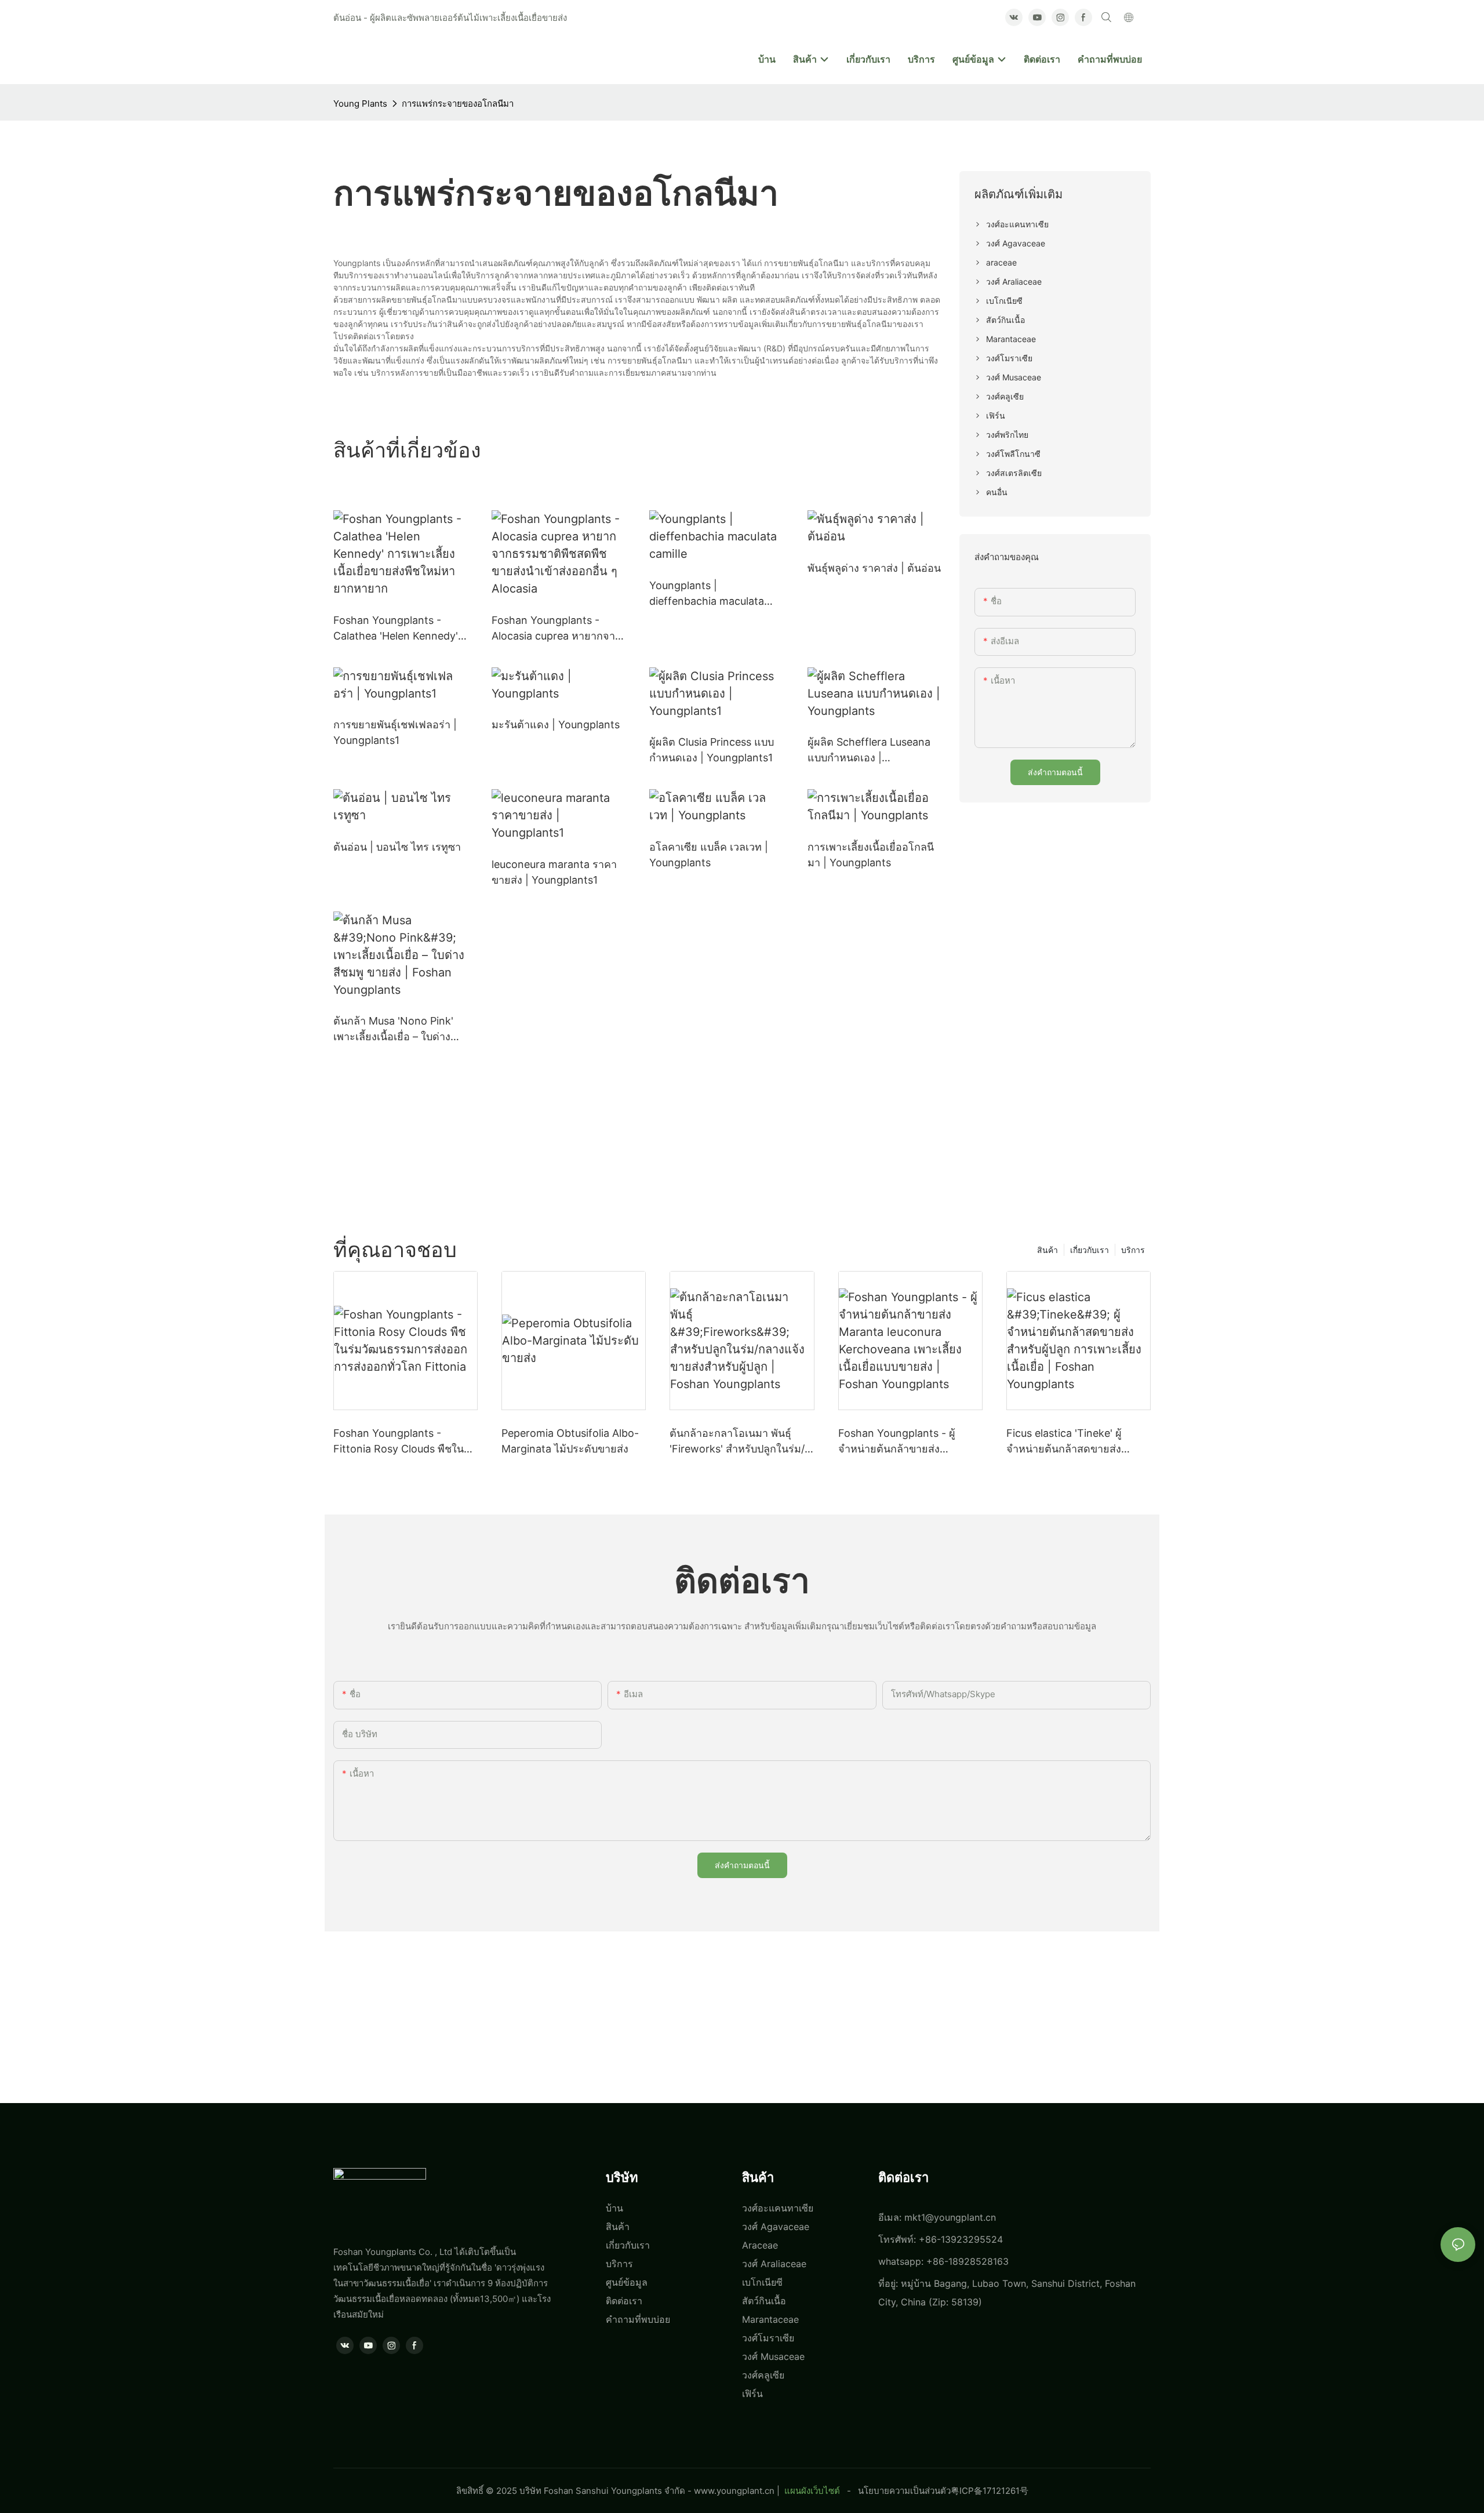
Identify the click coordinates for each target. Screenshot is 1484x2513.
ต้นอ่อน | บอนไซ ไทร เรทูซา (397, 847)
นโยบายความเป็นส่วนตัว (904, 2491)
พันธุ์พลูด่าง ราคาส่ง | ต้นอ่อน (874, 568)
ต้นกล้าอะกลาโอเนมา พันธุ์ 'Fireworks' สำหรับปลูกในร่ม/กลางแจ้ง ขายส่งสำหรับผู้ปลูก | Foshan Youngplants (739, 1442)
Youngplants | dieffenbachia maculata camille (707, 594)
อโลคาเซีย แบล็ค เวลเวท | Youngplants (709, 855)
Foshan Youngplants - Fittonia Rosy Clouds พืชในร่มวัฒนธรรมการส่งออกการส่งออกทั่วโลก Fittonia (405, 1442)
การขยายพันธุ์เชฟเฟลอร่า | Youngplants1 (395, 732)
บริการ (1133, 1250)
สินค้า (1047, 1250)
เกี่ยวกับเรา (1090, 1250)
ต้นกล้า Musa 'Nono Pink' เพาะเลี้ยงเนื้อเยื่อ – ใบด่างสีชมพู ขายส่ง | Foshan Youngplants (393, 1029)
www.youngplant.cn (734, 2491)
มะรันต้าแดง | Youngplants (556, 725)
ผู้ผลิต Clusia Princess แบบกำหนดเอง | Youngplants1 (712, 750)
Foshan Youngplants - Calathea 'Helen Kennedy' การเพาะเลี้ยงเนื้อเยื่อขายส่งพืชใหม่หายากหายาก (396, 629)
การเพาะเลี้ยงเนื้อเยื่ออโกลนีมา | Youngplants (871, 855)
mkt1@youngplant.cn (950, 2217)
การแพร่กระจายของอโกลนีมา (458, 104)
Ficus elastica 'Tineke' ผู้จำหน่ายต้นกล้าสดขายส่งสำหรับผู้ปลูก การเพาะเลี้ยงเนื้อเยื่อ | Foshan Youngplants (1078, 1442)
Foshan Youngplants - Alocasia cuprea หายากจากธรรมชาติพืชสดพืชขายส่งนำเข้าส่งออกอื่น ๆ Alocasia (556, 629)
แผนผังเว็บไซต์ (812, 2491)
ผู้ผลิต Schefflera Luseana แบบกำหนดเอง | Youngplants (869, 751)
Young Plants (360, 104)
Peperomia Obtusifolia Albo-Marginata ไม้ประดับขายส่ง (570, 1441)
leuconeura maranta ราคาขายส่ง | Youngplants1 (554, 872)
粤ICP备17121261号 (990, 2491)
